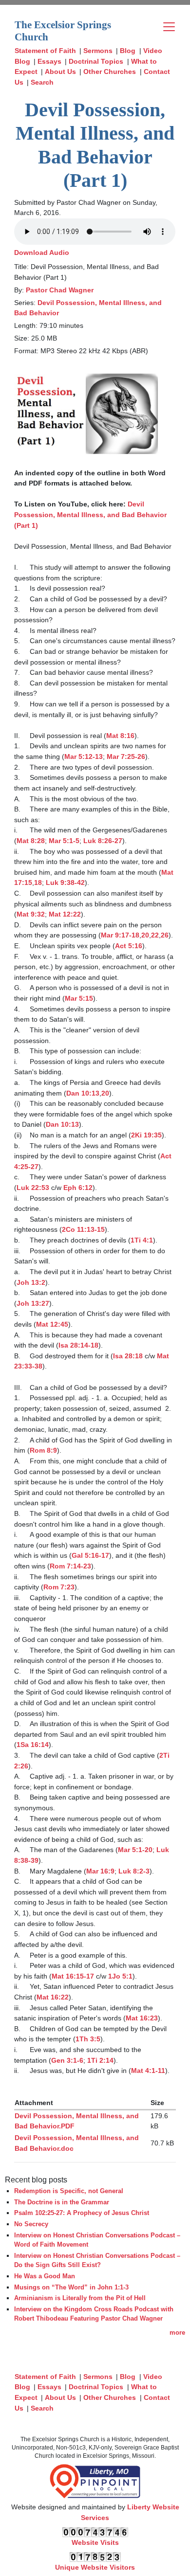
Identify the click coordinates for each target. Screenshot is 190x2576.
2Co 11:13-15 (83, 1229)
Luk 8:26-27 (103, 841)
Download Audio (42, 252)
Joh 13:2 (31, 1282)
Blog (128, 51)
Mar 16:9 (100, 1871)
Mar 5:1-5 (64, 841)
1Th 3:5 (88, 2039)
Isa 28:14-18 (78, 1345)
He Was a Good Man (45, 2276)
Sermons (98, 51)
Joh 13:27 (33, 1303)
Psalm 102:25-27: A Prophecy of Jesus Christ (82, 2213)
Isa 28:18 (128, 1356)
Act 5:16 (129, 946)
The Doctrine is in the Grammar (62, 2202)
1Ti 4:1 (142, 1240)
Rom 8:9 (43, 1450)
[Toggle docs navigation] (169, 27)
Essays (49, 61)
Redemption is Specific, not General (69, 2191)
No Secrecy (31, 2224)
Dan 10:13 (83, 1093)
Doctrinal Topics (96, 61)
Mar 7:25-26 (126, 757)
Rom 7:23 (59, 1587)
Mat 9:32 (31, 914)
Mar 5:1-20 (135, 1850)
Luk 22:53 (33, 1188)
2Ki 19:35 (146, 1135)
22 (155, 935)
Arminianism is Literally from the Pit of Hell (80, 2298)
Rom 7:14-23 (70, 1566)
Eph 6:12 (78, 1188)
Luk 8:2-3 (134, 1871)
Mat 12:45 (52, 1324)
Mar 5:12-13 (84, 757)
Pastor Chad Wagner (60, 290)
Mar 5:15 (79, 998)
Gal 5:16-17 (90, 1555)
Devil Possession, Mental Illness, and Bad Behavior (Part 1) (91, 514)
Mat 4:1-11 (148, 2071)
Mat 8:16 (120, 736)
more (177, 2333)
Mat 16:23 (142, 2018)
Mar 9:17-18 (120, 935)
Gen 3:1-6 (67, 2060)
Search (42, 82)
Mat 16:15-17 (73, 1976)
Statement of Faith (45, 51)
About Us (60, 72)
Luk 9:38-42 (65, 883)
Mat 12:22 (65, 914)
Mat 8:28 (31, 841)
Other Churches (110, 72)
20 (145, 935)
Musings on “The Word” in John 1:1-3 (71, 2287)
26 (165, 935)
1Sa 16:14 (33, 1745)
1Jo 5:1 (120, 1976)
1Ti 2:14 (100, 2060)
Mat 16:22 (53, 1997)
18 (38, 883)
